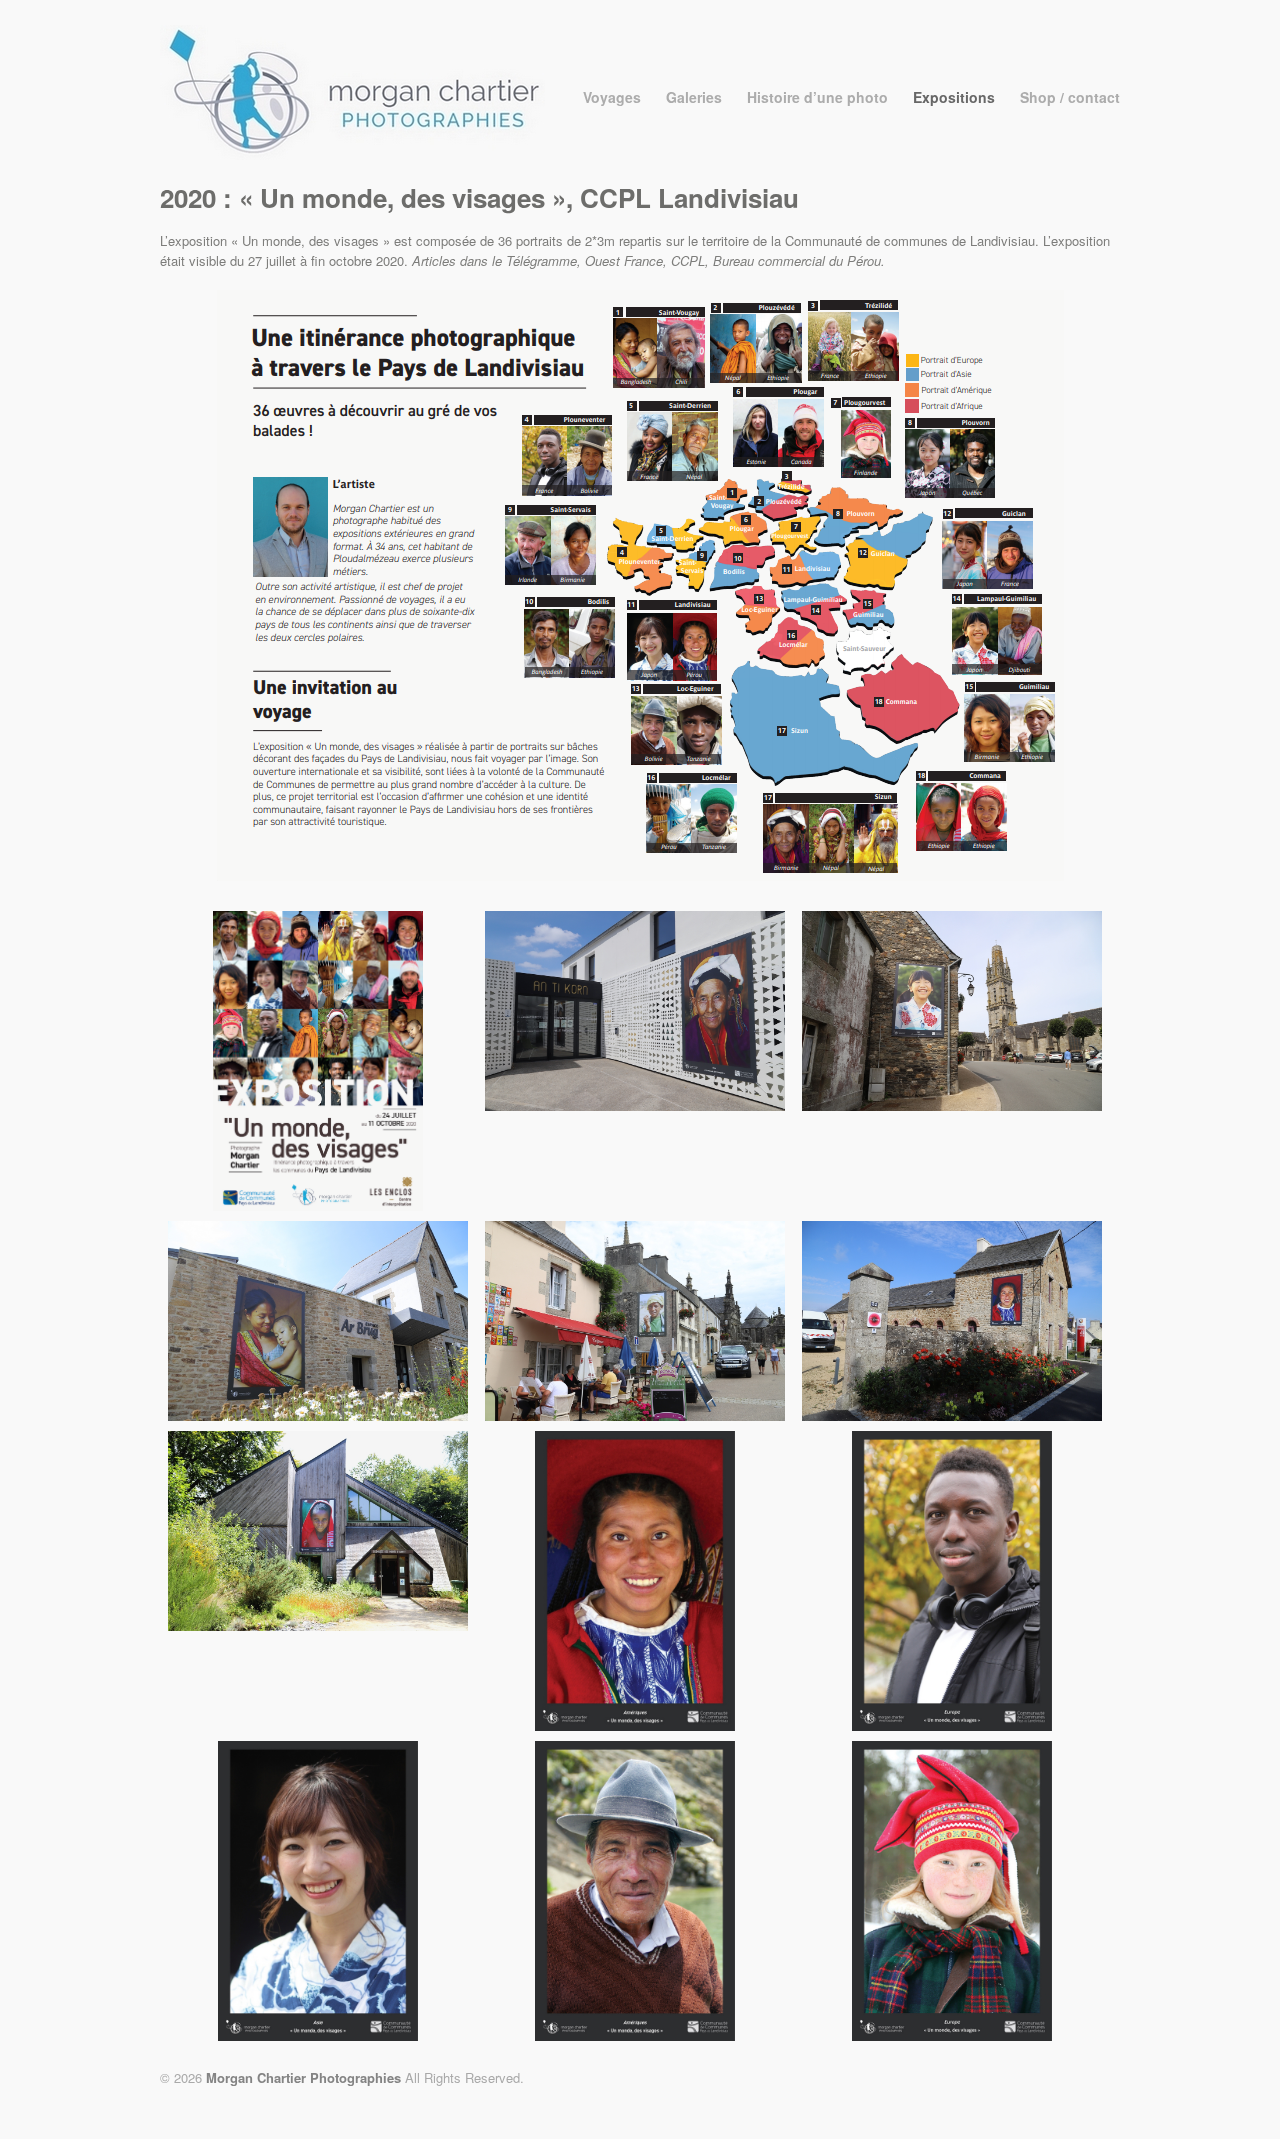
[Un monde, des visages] (635, 1105)
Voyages (612, 97)
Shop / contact (1070, 97)
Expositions (954, 97)
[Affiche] (318, 1205)
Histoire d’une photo (817, 97)
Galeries (694, 97)
